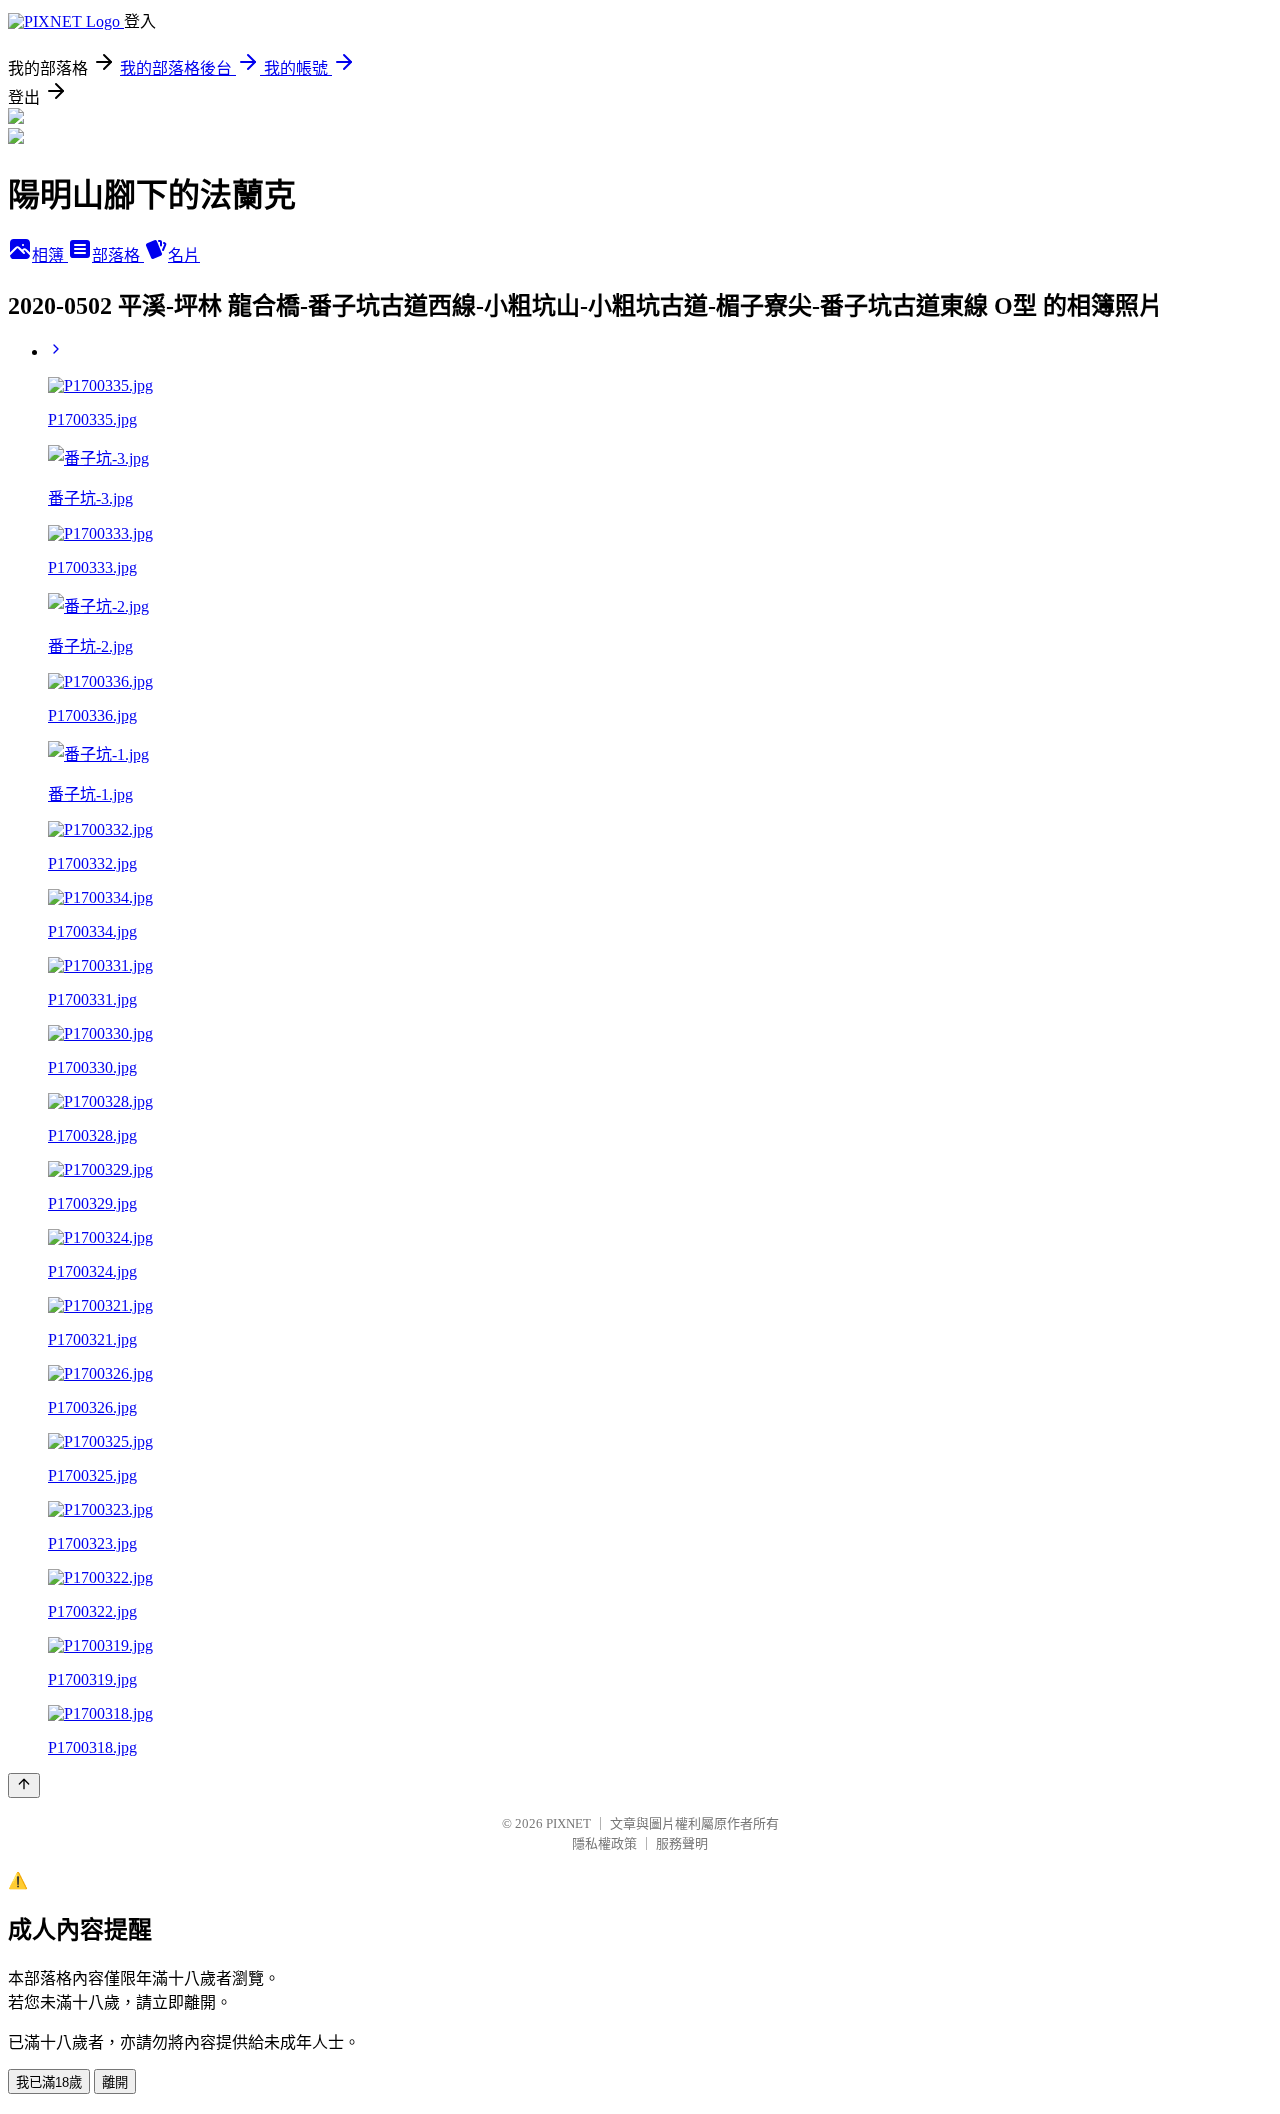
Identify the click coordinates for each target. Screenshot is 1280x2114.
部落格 (118, 255)
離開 (115, 2082)
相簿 (50, 255)
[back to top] (24, 1785)
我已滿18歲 (49, 2082)
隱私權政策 (604, 1843)
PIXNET (568, 1823)
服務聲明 (682, 1843)
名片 (184, 255)
